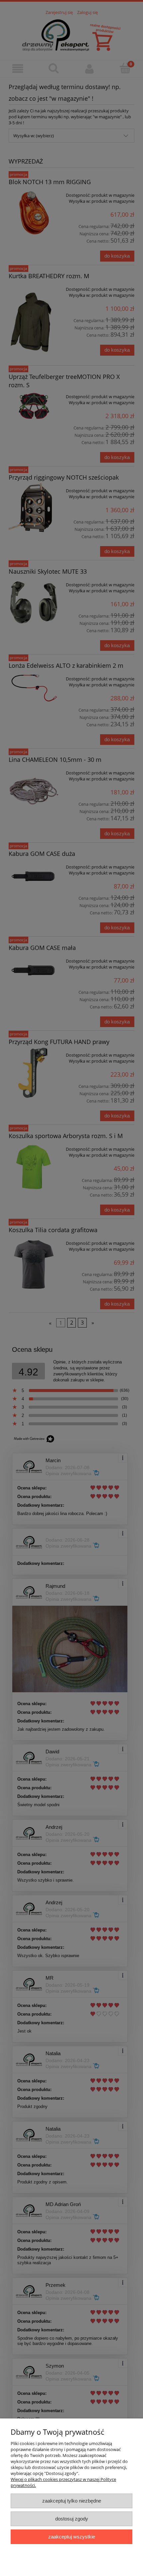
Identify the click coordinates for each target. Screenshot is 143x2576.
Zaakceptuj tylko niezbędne (72, 2501)
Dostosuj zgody (72, 2519)
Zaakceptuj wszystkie (72, 2537)
